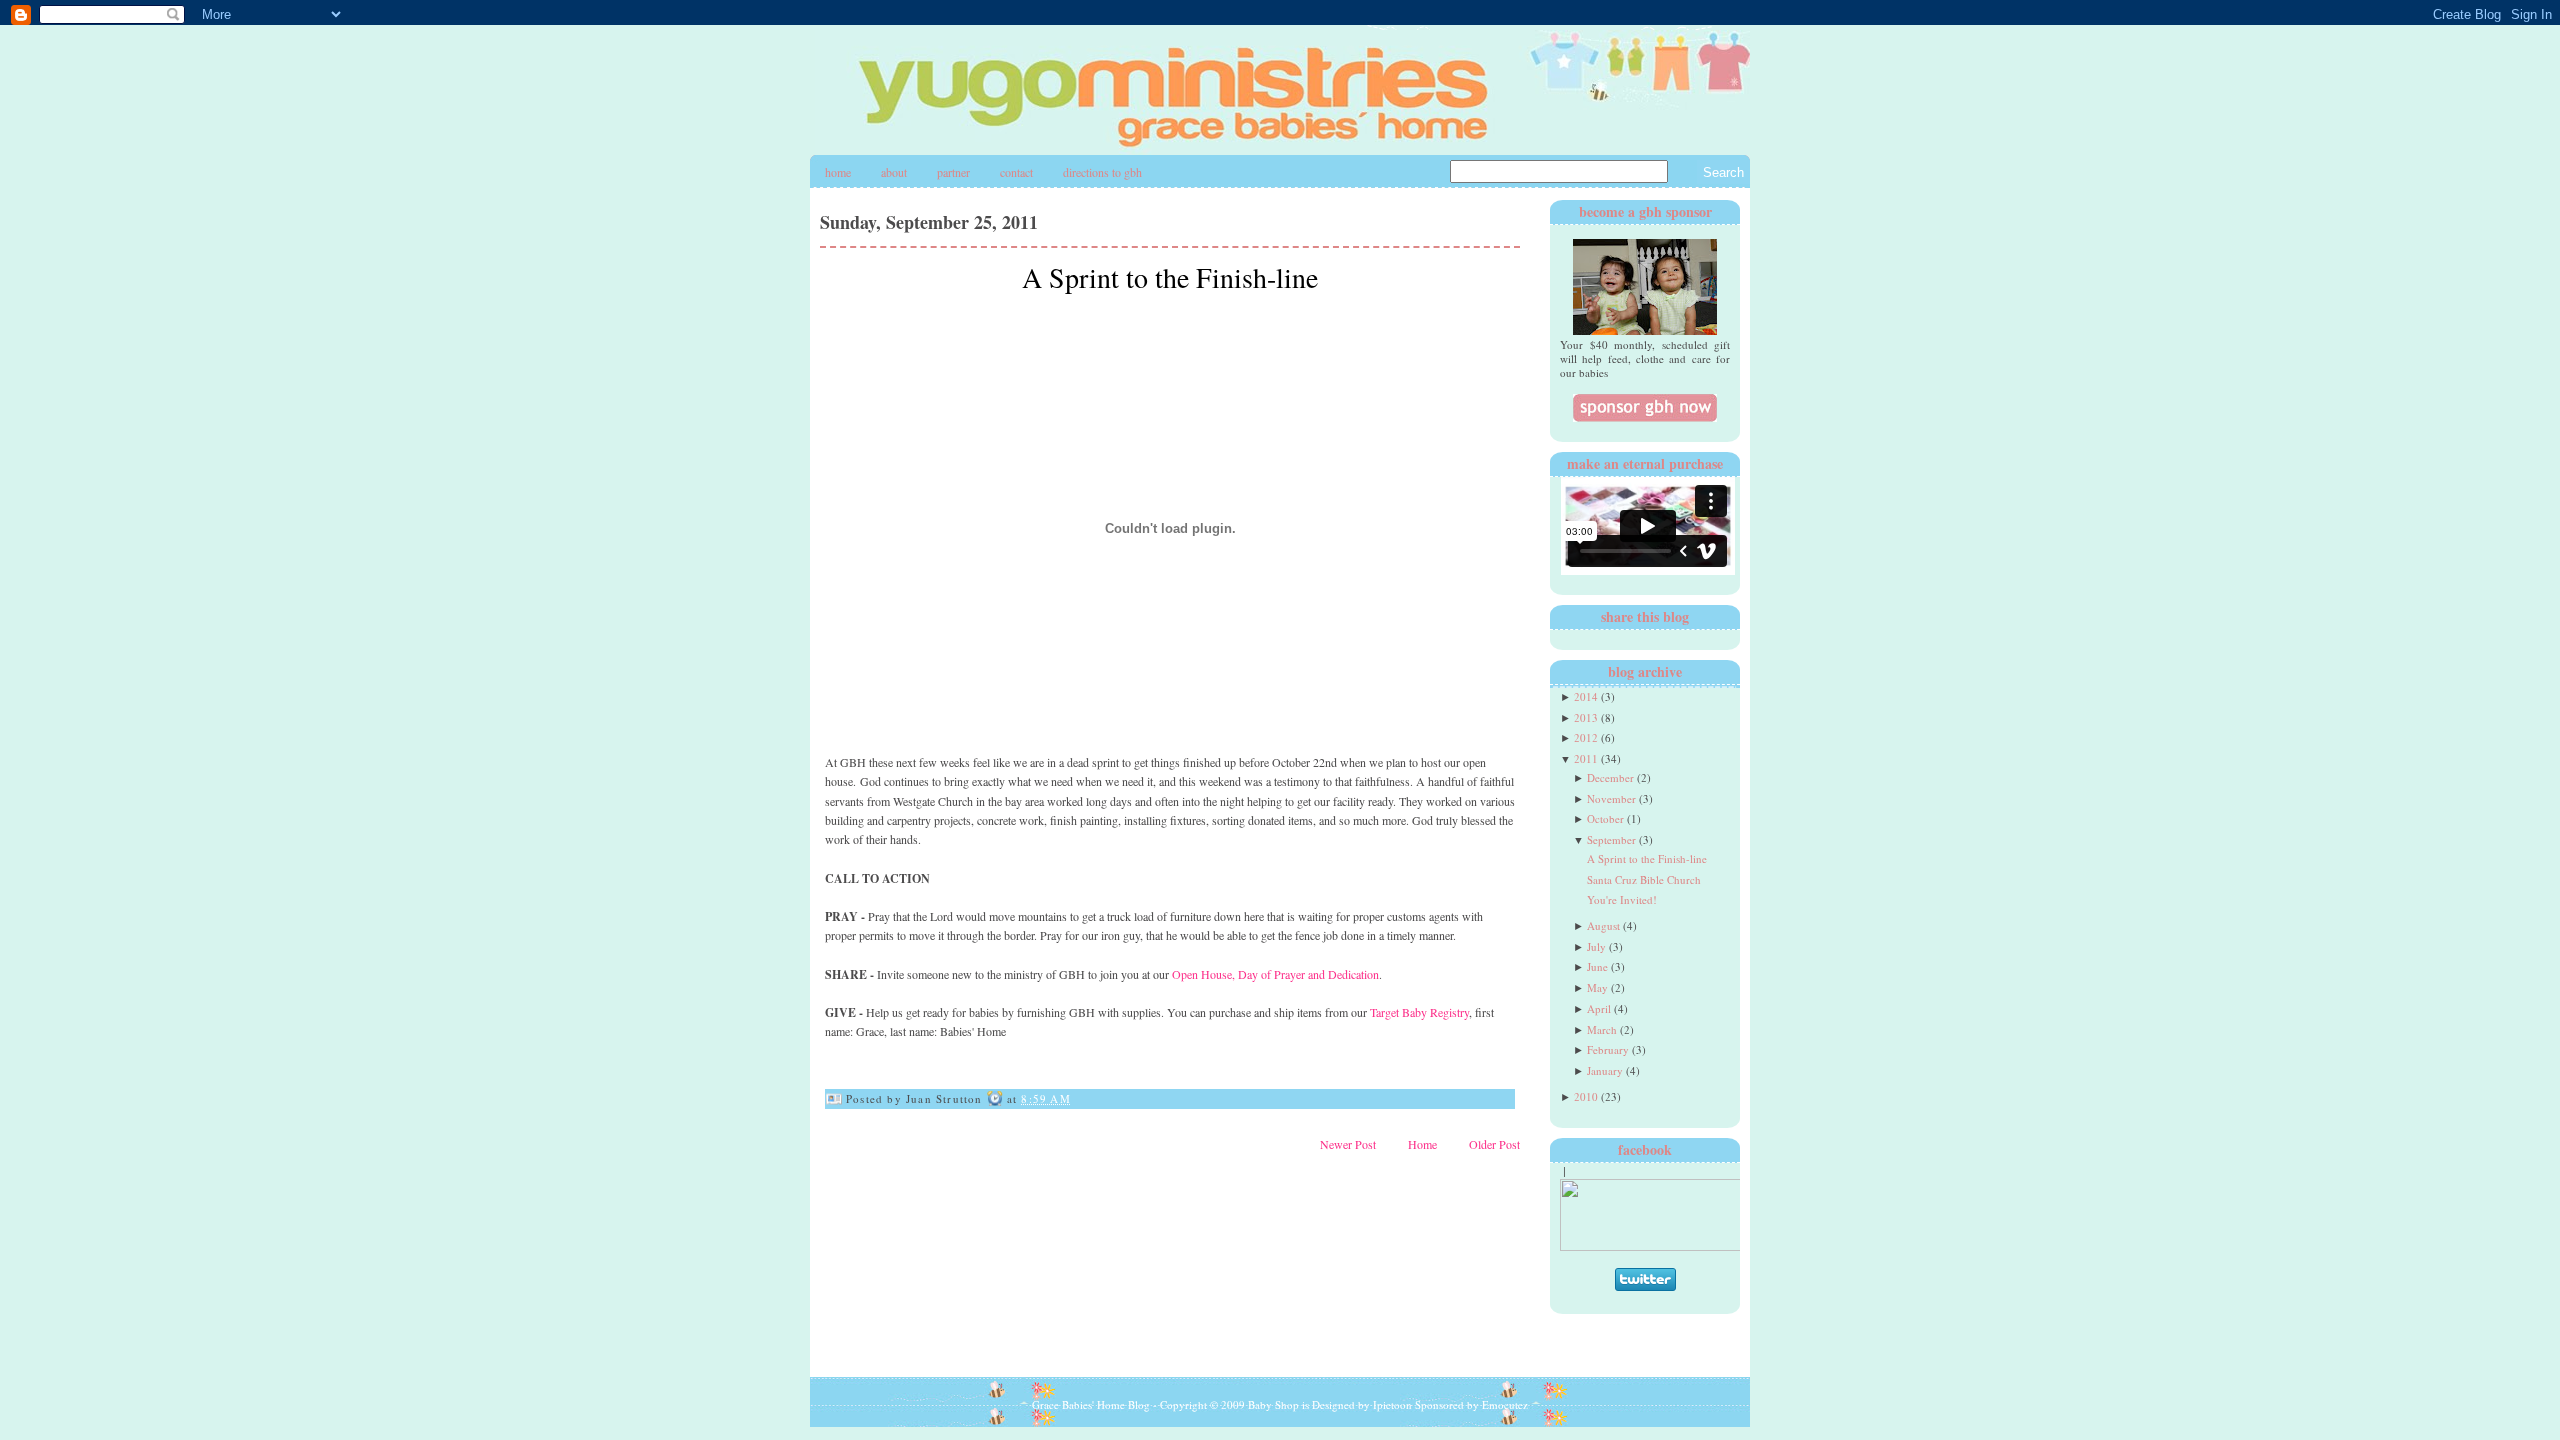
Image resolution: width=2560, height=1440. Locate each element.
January (1605, 1070)
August (1603, 925)
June (1597, 966)
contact (1016, 172)
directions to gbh (1102, 172)
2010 (1586, 1096)
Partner (953, 172)
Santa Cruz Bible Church (1644, 879)
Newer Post (1348, 1144)
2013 (1586, 717)
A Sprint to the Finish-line (1170, 277)
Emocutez (1505, 1404)
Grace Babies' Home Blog (1091, 1404)
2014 (1586, 696)
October (1605, 818)
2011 (1586, 758)
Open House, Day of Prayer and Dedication (1275, 974)
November (1611, 798)
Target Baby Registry (1419, 1012)
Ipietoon (1392, 1404)
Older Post (1494, 1144)
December (1610, 777)
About (894, 172)
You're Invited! (1622, 899)
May (1597, 987)
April (1599, 1008)
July (1596, 946)
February (1608, 1049)
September (1611, 839)
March (1602, 1029)
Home (838, 172)
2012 (1586, 737)
